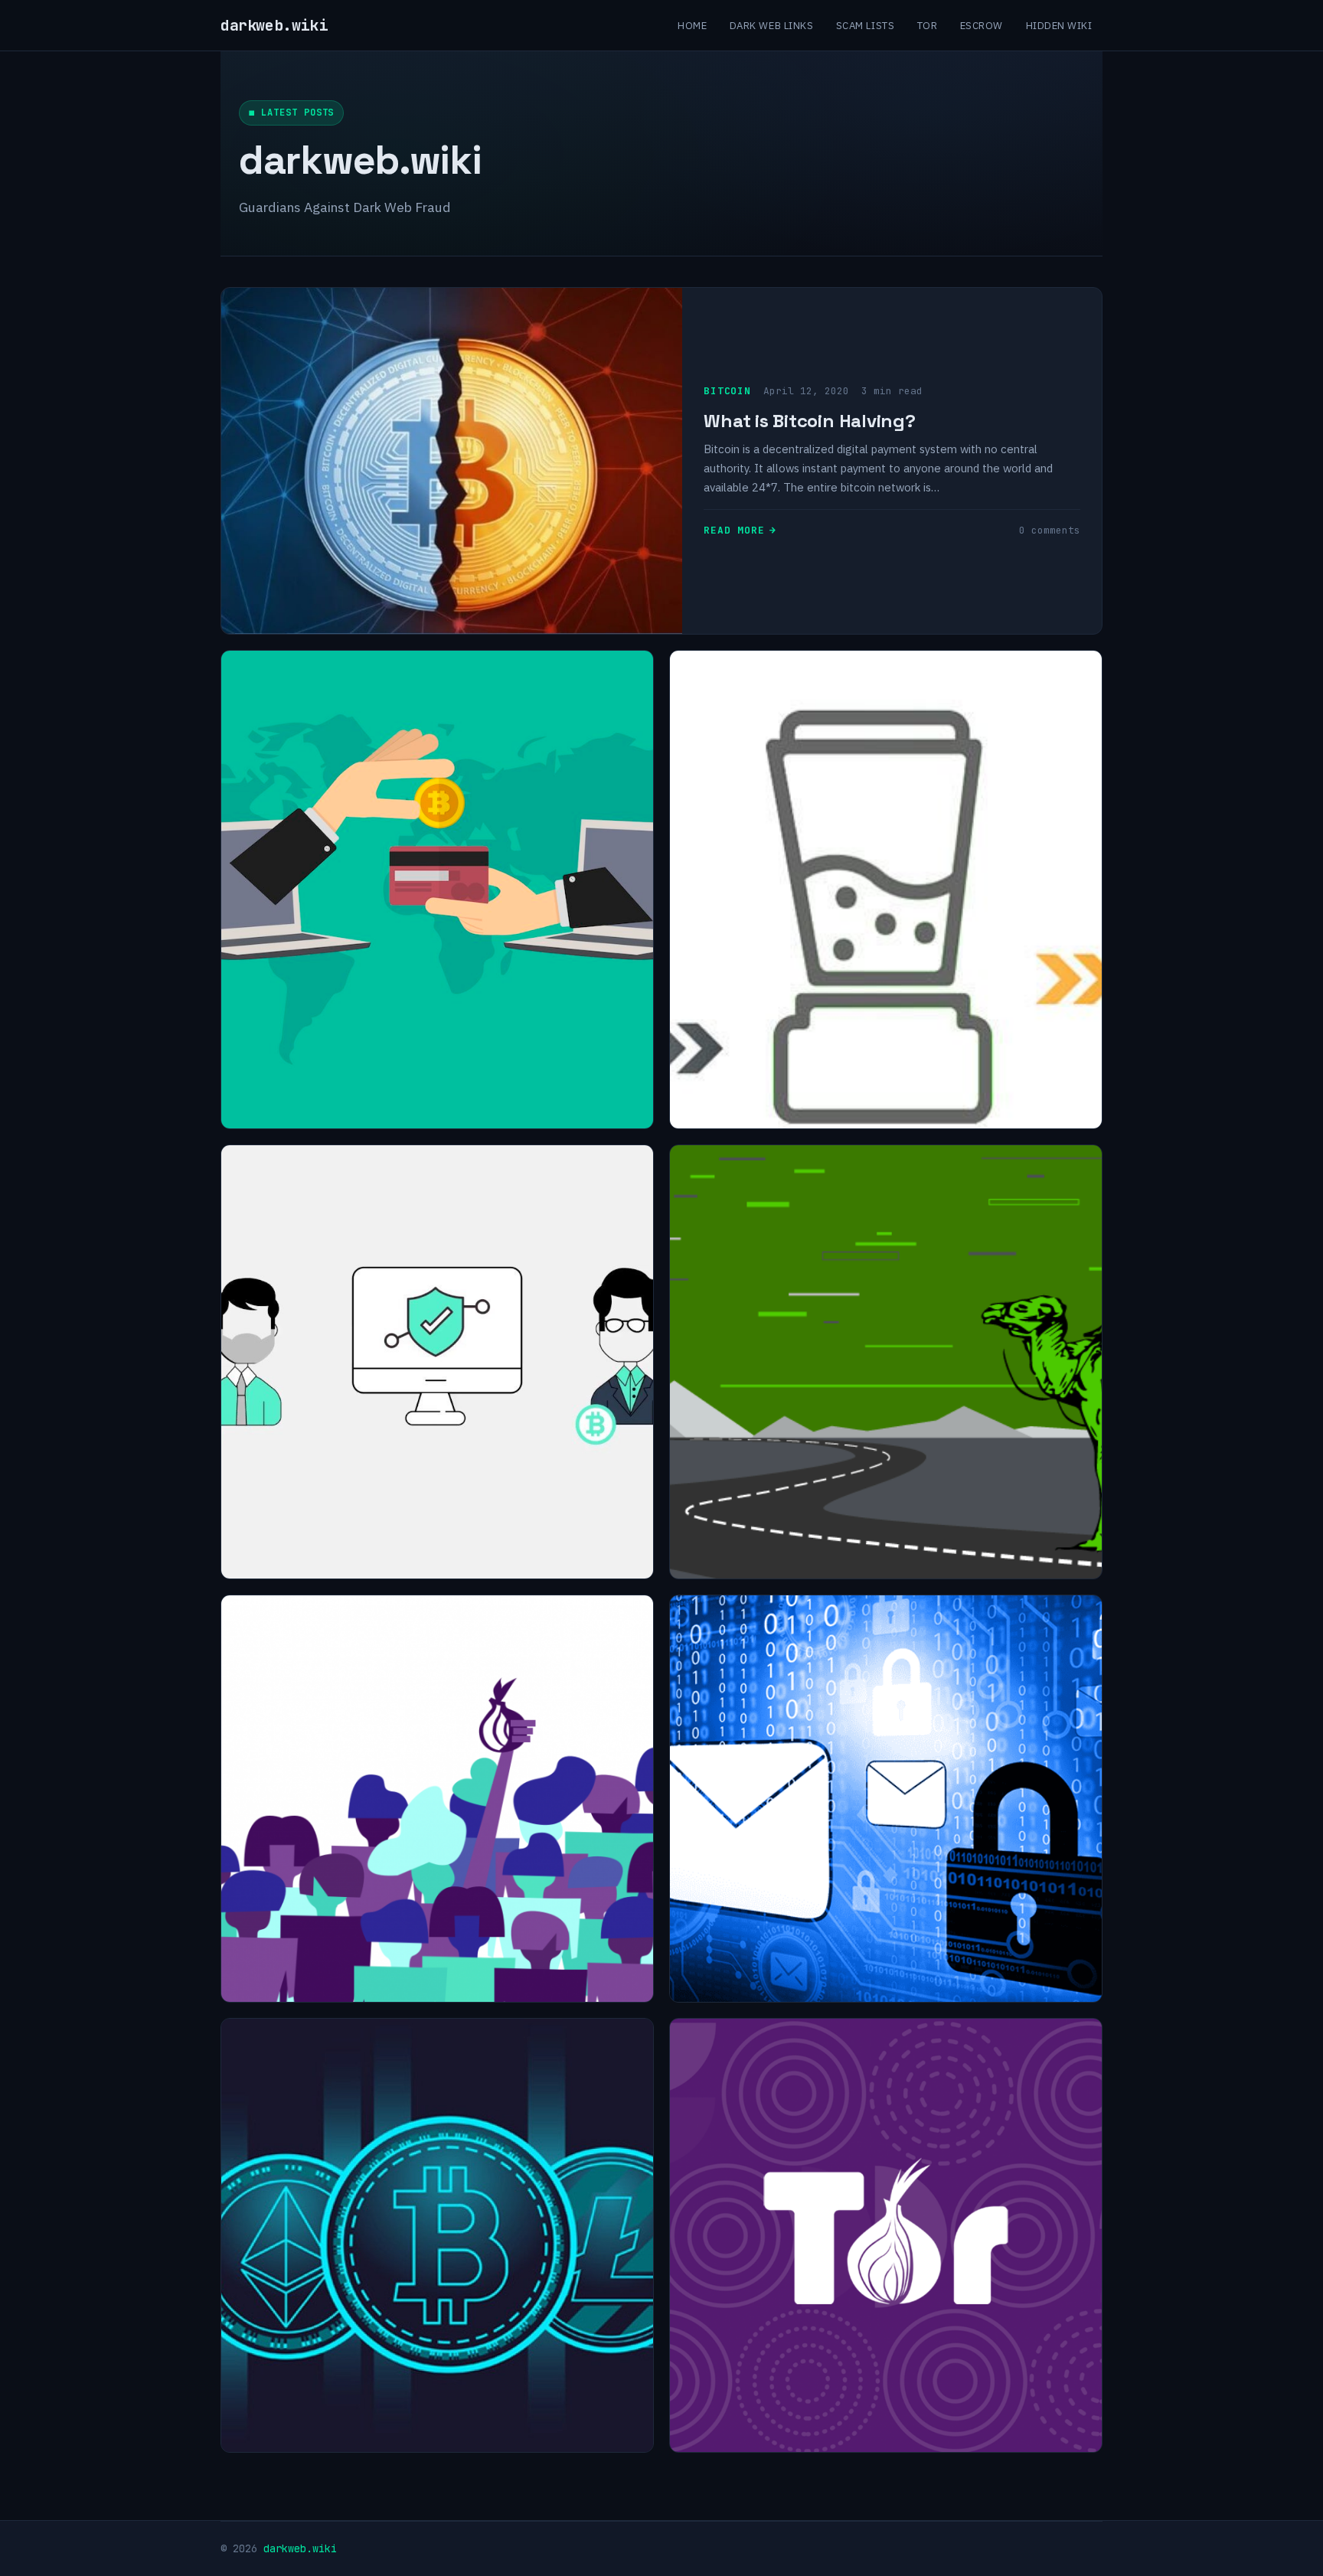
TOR (928, 25)
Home (692, 25)
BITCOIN (727, 391)
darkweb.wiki (274, 25)
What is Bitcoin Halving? (809, 421)
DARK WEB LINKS (771, 25)
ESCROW (982, 25)
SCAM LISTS (865, 25)
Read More (734, 530)
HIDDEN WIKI (1059, 25)
